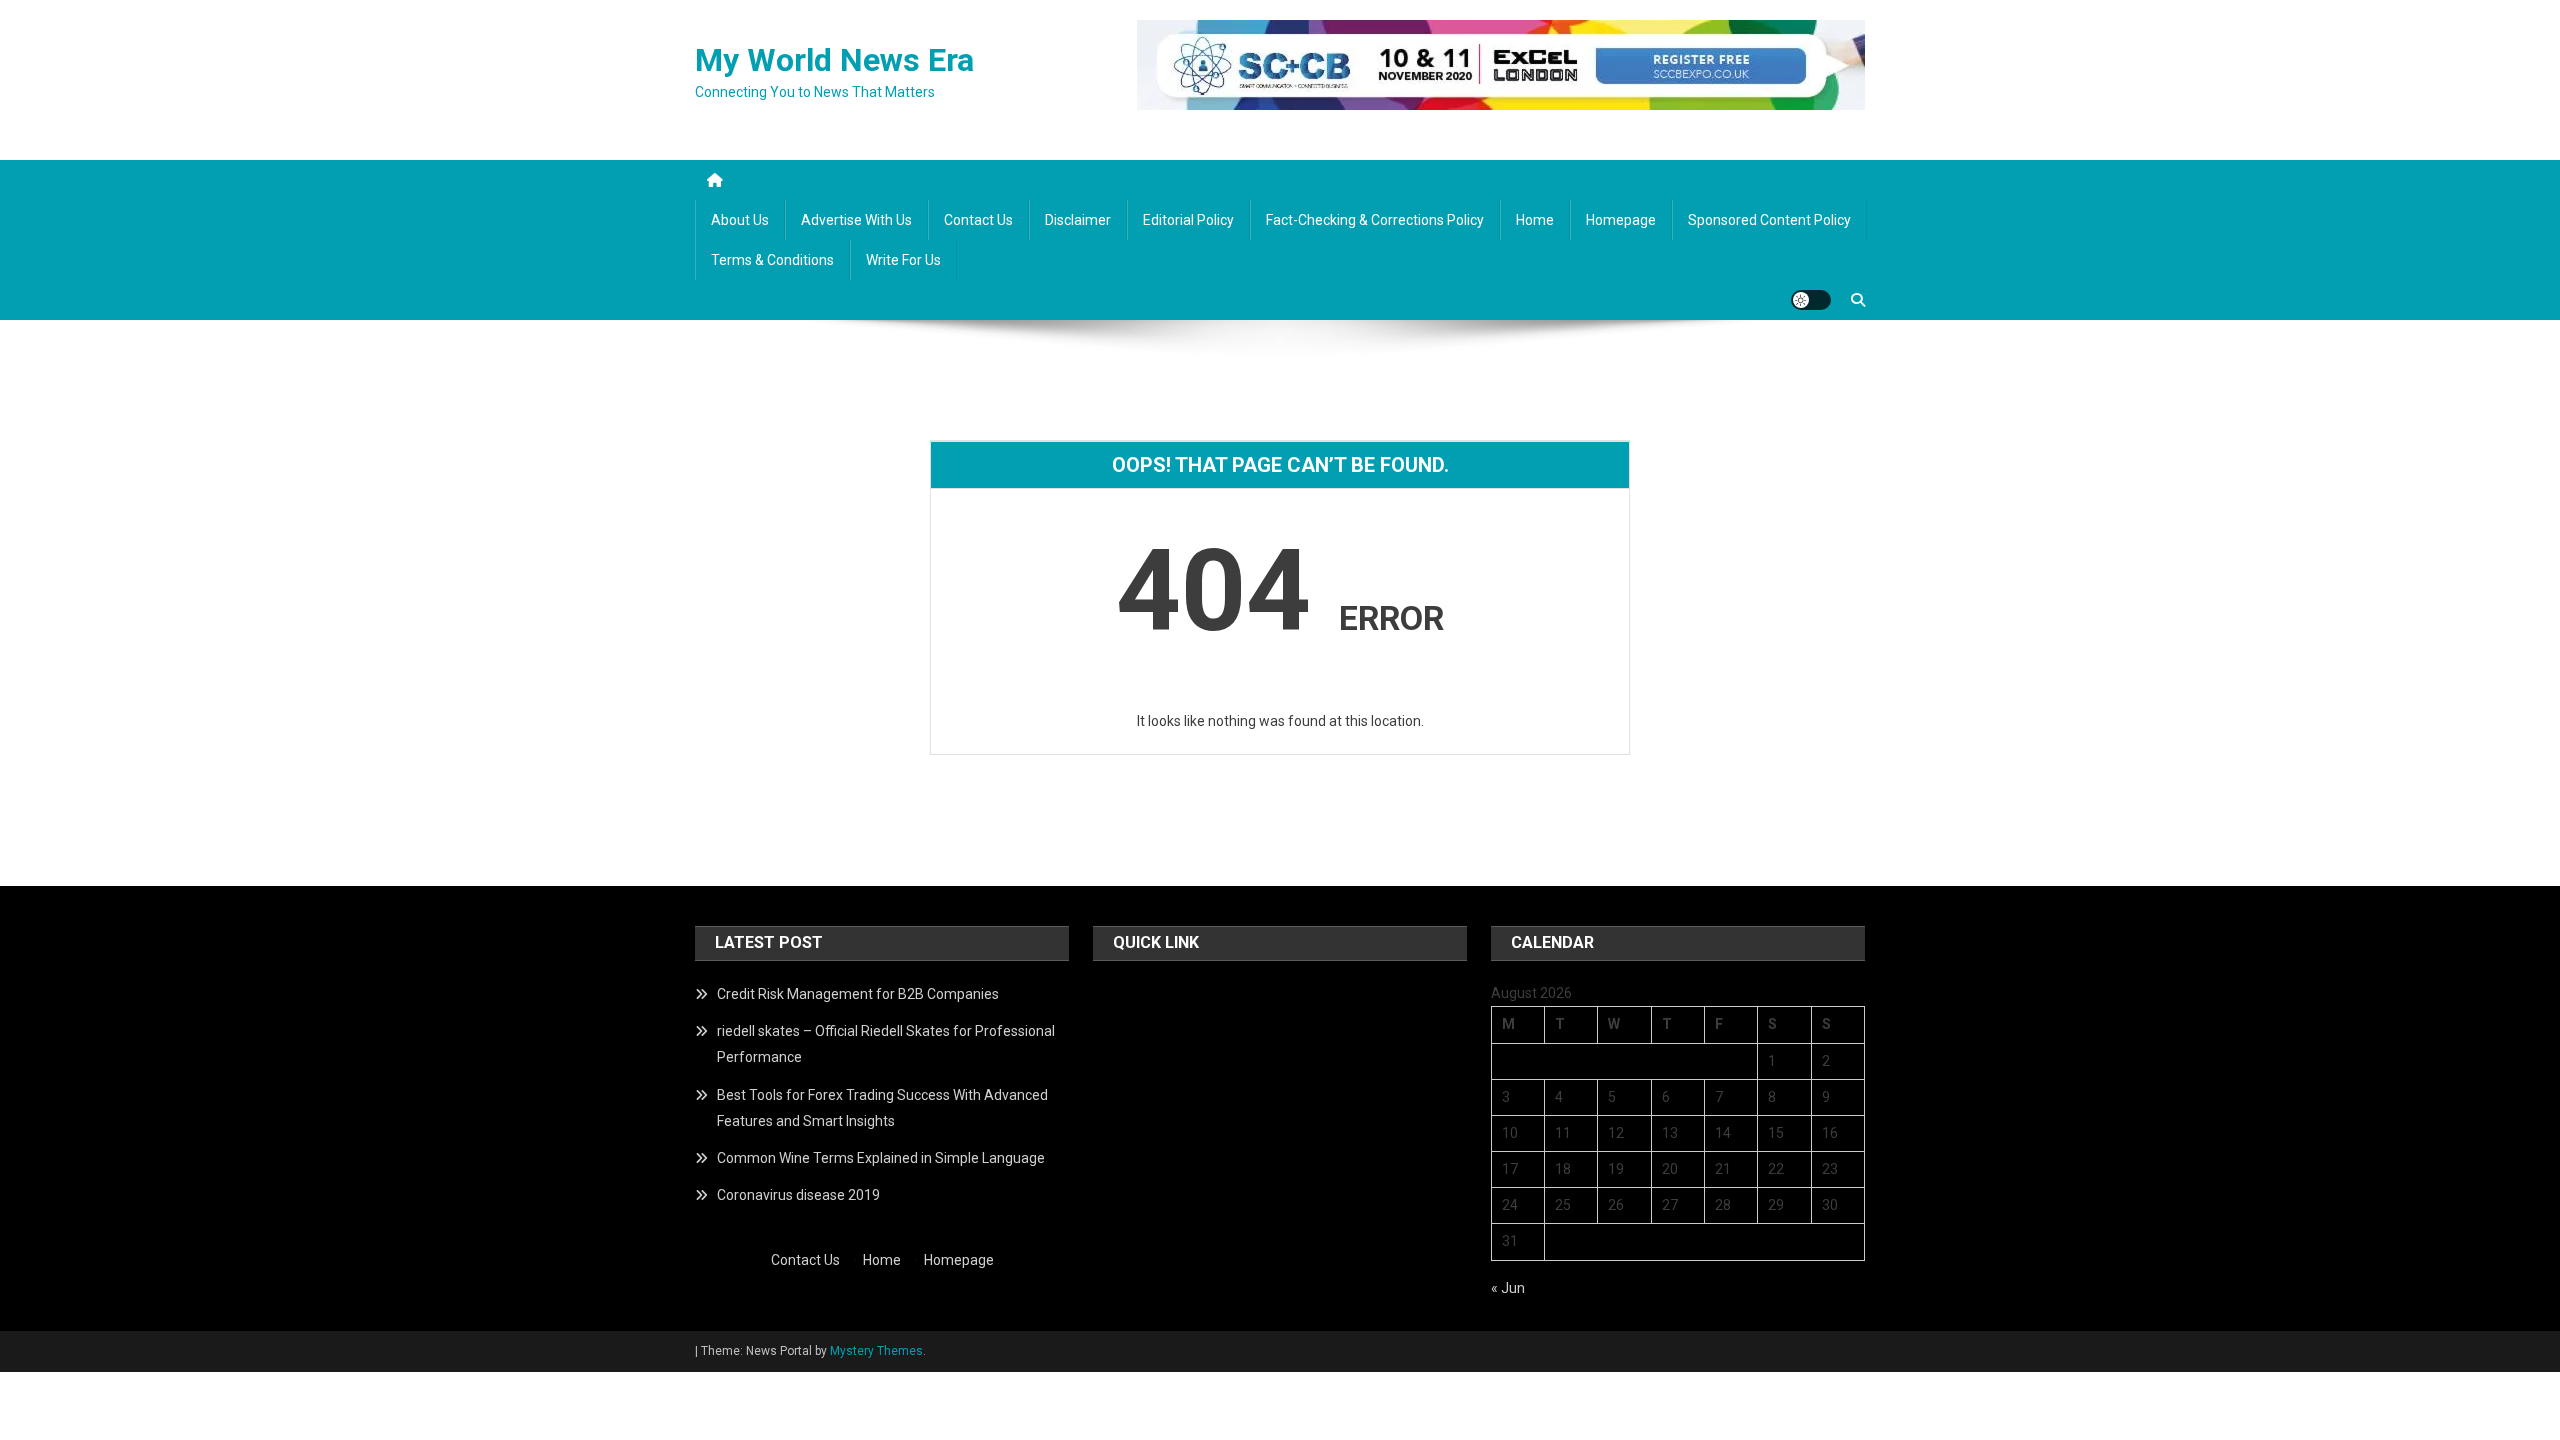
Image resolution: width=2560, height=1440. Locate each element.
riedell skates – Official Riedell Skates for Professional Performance (886, 1044)
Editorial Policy (1188, 220)
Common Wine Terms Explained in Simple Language (881, 1158)
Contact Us (978, 220)
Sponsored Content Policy (1769, 220)
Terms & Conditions (772, 260)
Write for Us (903, 260)
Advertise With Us (856, 220)
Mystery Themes (876, 1351)
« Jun (1508, 1288)
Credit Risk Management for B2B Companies (858, 994)
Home (1535, 220)
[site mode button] (1811, 300)
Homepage (1621, 220)
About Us (740, 220)
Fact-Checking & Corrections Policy (1375, 220)
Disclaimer (1078, 220)
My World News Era (834, 60)
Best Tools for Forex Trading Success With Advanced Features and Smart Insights (882, 1108)
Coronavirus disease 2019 (798, 1195)
